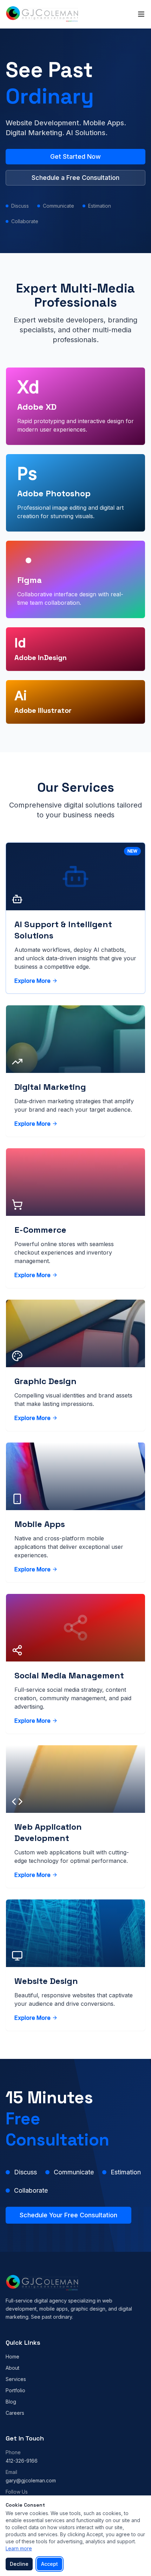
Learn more (19, 2548)
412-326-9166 (22, 2461)
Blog (11, 2402)
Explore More (32, 981)
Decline (19, 2564)
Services (16, 2379)
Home (12, 2357)
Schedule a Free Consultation (75, 178)
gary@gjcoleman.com (31, 2480)
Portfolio (15, 2390)
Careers (15, 2413)
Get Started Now (75, 156)
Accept (50, 2564)
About (12, 2368)
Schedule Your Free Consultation (68, 2215)
